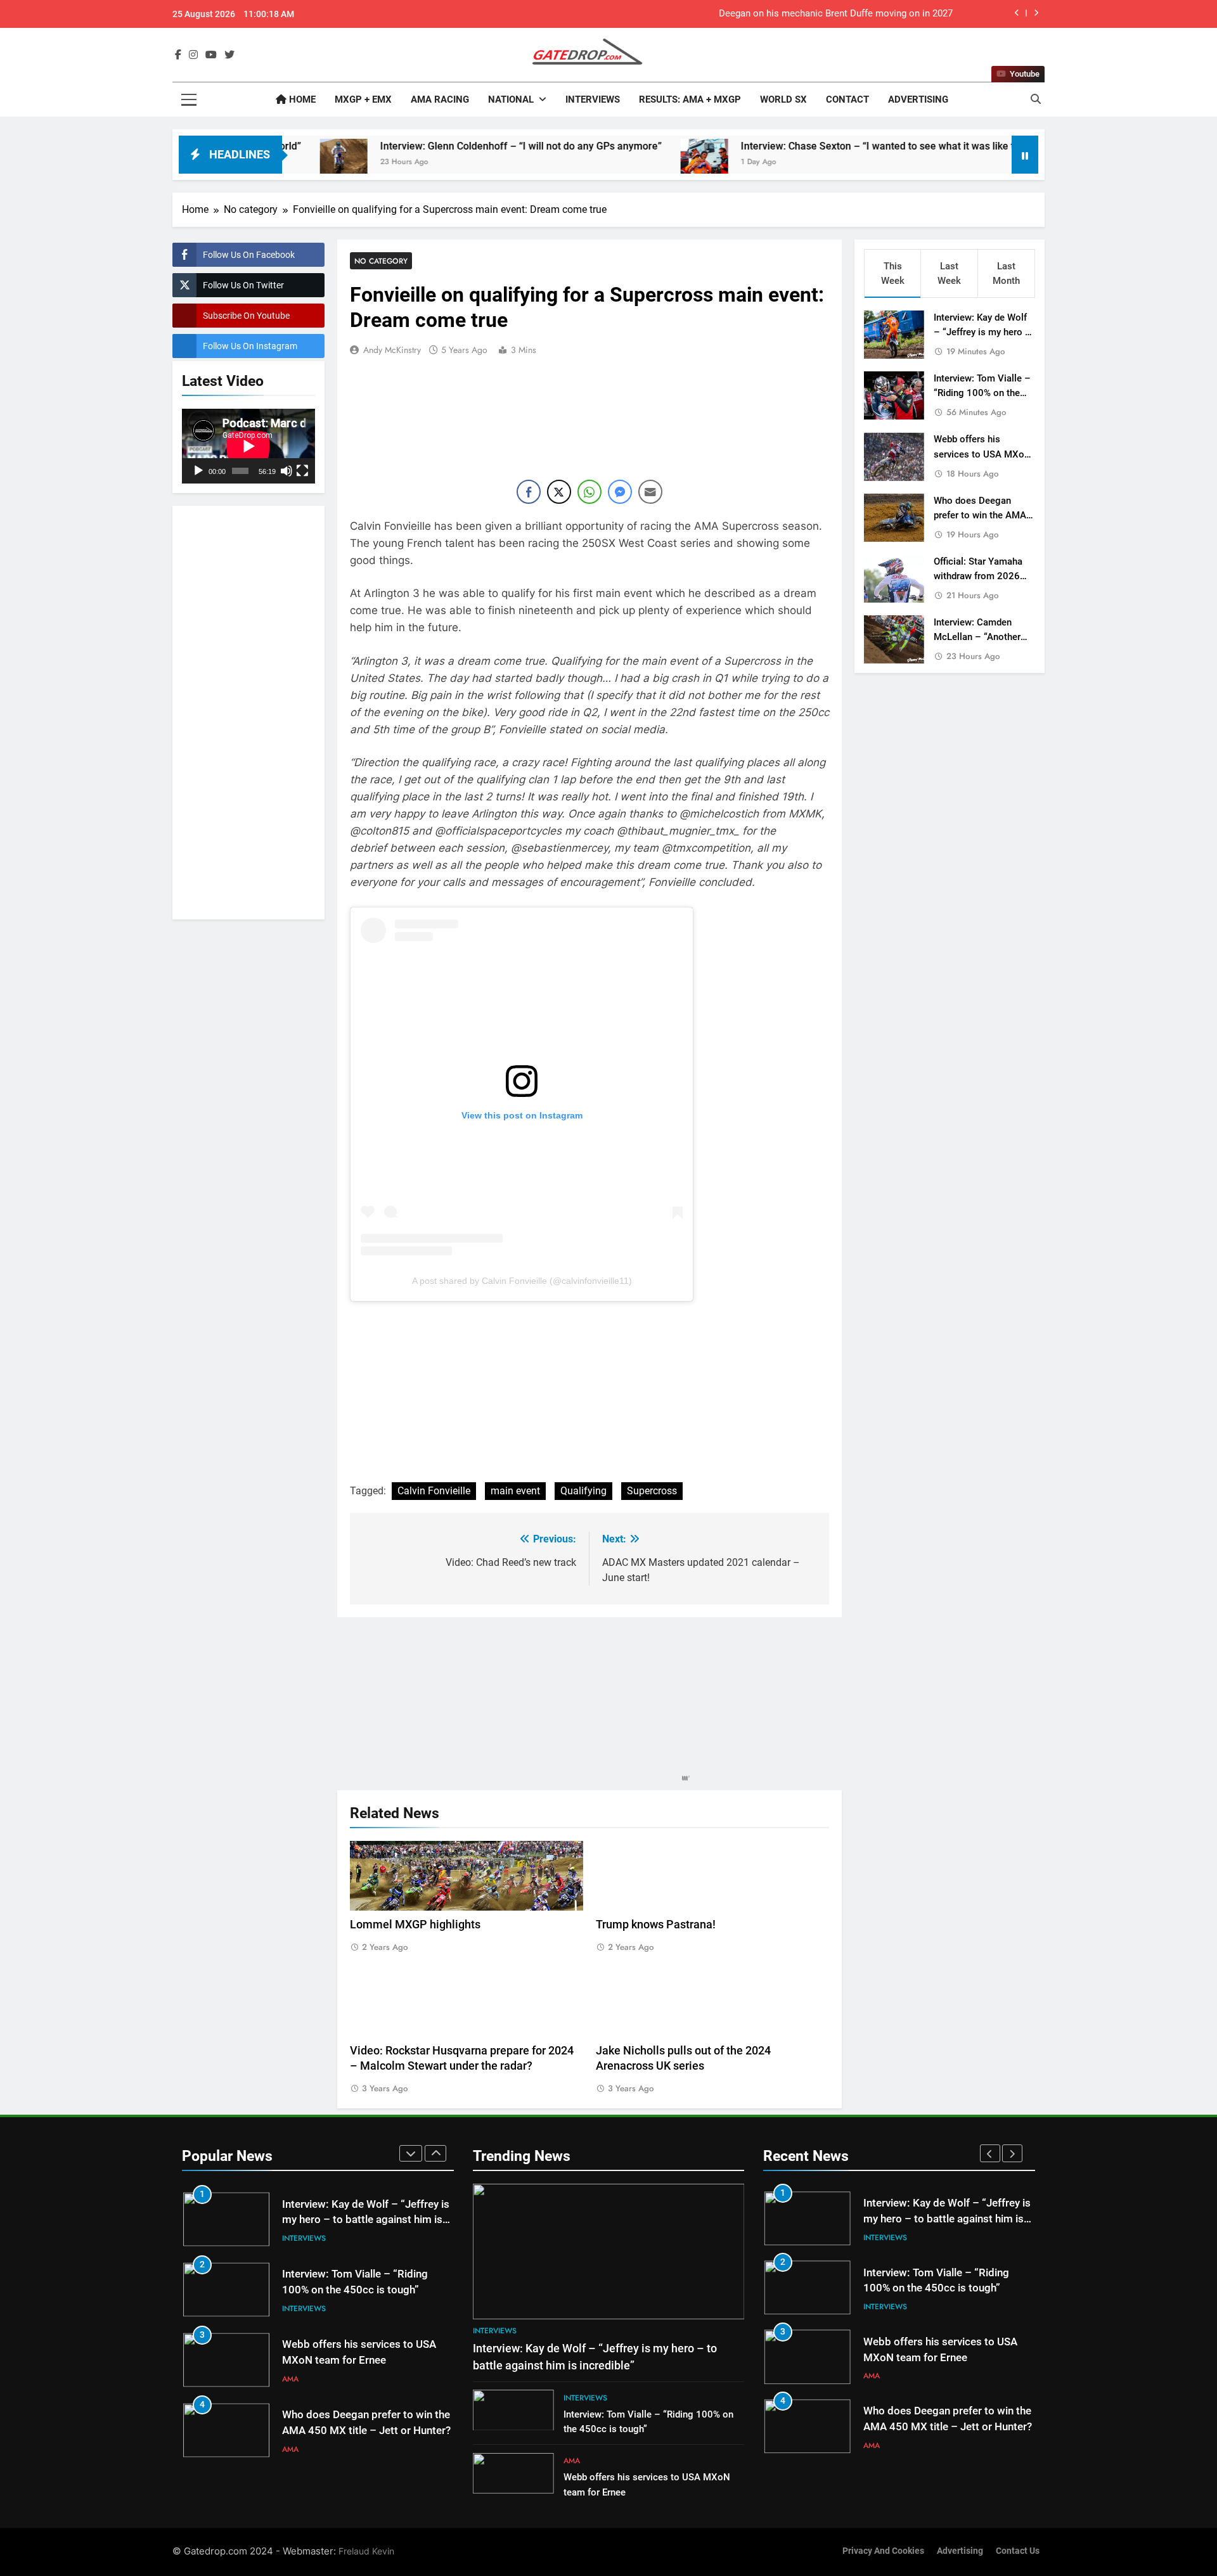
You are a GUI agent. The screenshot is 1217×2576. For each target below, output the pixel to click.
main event (515, 1491)
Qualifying (583, 1491)
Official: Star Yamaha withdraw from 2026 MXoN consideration (978, 576)
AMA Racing (440, 99)
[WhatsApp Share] (589, 492)
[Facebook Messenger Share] (620, 492)
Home (301, 99)
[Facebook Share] (529, 492)
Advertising (918, 99)
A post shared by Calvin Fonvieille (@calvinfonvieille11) (522, 1281)
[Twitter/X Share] (559, 492)
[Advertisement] (248, 710)
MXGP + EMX (363, 99)
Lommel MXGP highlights (415, 1925)
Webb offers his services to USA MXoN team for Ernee (982, 454)
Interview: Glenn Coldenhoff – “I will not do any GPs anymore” (427, 146)
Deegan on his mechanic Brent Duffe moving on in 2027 (836, 14)
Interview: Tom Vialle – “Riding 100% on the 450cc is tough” (982, 393)
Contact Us (1018, 2551)
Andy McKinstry (392, 350)
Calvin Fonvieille (434, 1491)
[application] (248, 446)
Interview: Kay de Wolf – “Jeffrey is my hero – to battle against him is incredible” (366, 2220)
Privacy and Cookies (883, 2551)
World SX (783, 99)
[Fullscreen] (302, 471)
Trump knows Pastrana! (656, 1925)
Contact (847, 99)
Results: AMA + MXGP (690, 99)
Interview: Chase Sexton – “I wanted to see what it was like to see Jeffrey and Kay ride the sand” (866, 146)
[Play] (198, 471)
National (511, 99)
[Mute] (287, 471)
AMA (290, 2379)
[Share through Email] (650, 492)
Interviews (593, 99)
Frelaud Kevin (366, 2551)
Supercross (652, 1491)
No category (381, 261)
